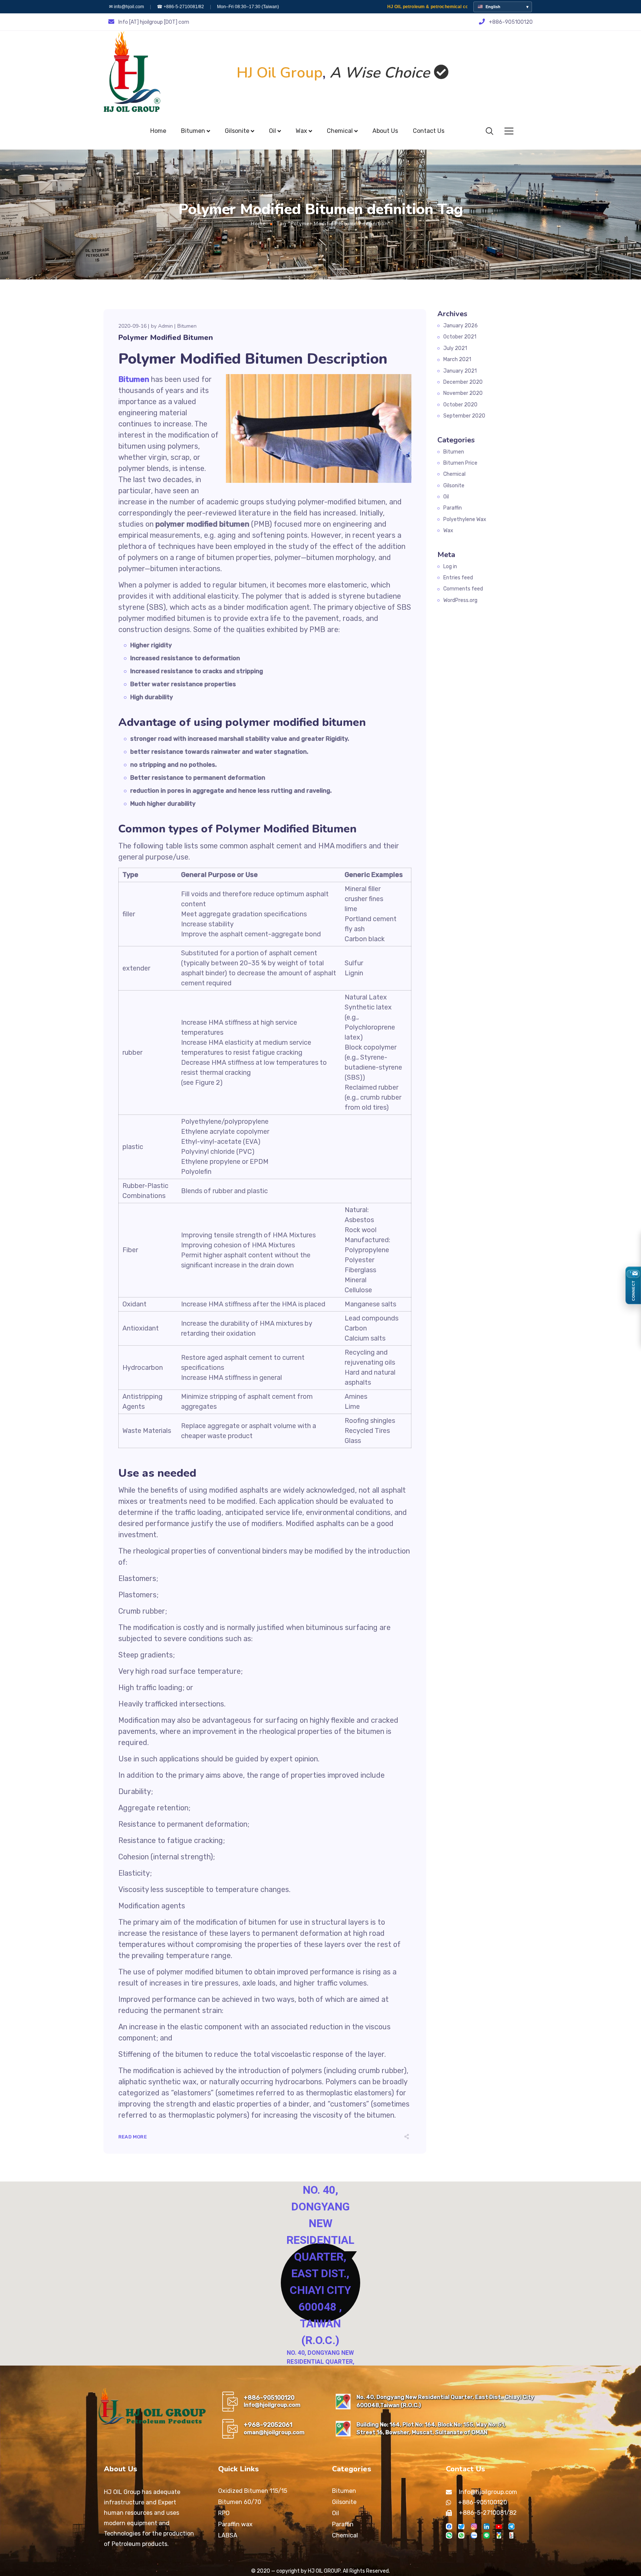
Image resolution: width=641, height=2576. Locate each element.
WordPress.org (460, 600)
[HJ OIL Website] (511, 2535)
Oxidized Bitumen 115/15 (253, 2491)
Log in (450, 567)
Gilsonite (454, 486)
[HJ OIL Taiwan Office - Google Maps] (343, 2402)
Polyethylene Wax (465, 519)
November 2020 (463, 393)
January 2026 (461, 326)
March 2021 (457, 359)
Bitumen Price (460, 463)
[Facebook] (449, 2526)
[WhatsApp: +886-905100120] (461, 2535)
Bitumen (187, 326)
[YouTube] (499, 2526)
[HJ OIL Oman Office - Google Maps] (343, 2429)
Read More (133, 2137)
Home (258, 224)
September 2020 (464, 416)
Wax (448, 531)
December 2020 (463, 382)
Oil (446, 497)
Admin (165, 326)
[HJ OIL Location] (499, 2535)
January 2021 (460, 371)
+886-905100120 (269, 2398)
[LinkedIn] (486, 2526)
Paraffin (453, 508)
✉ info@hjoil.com (126, 7)
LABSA (228, 2535)
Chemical (454, 474)
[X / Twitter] (461, 2526)
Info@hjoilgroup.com (272, 2405)
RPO (224, 2513)
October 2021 (460, 337)
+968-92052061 (268, 2425)
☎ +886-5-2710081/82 (180, 7)
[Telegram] (511, 2526)
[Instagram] (474, 2526)
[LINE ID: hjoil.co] (486, 2535)
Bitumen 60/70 (240, 2502)
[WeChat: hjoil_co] (449, 2535)
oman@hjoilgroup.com (274, 2432)
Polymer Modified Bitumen (166, 338)
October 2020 (460, 405)
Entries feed (458, 578)
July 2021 (455, 348)
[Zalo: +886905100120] (474, 2535)
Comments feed (463, 589)
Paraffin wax (235, 2524)
